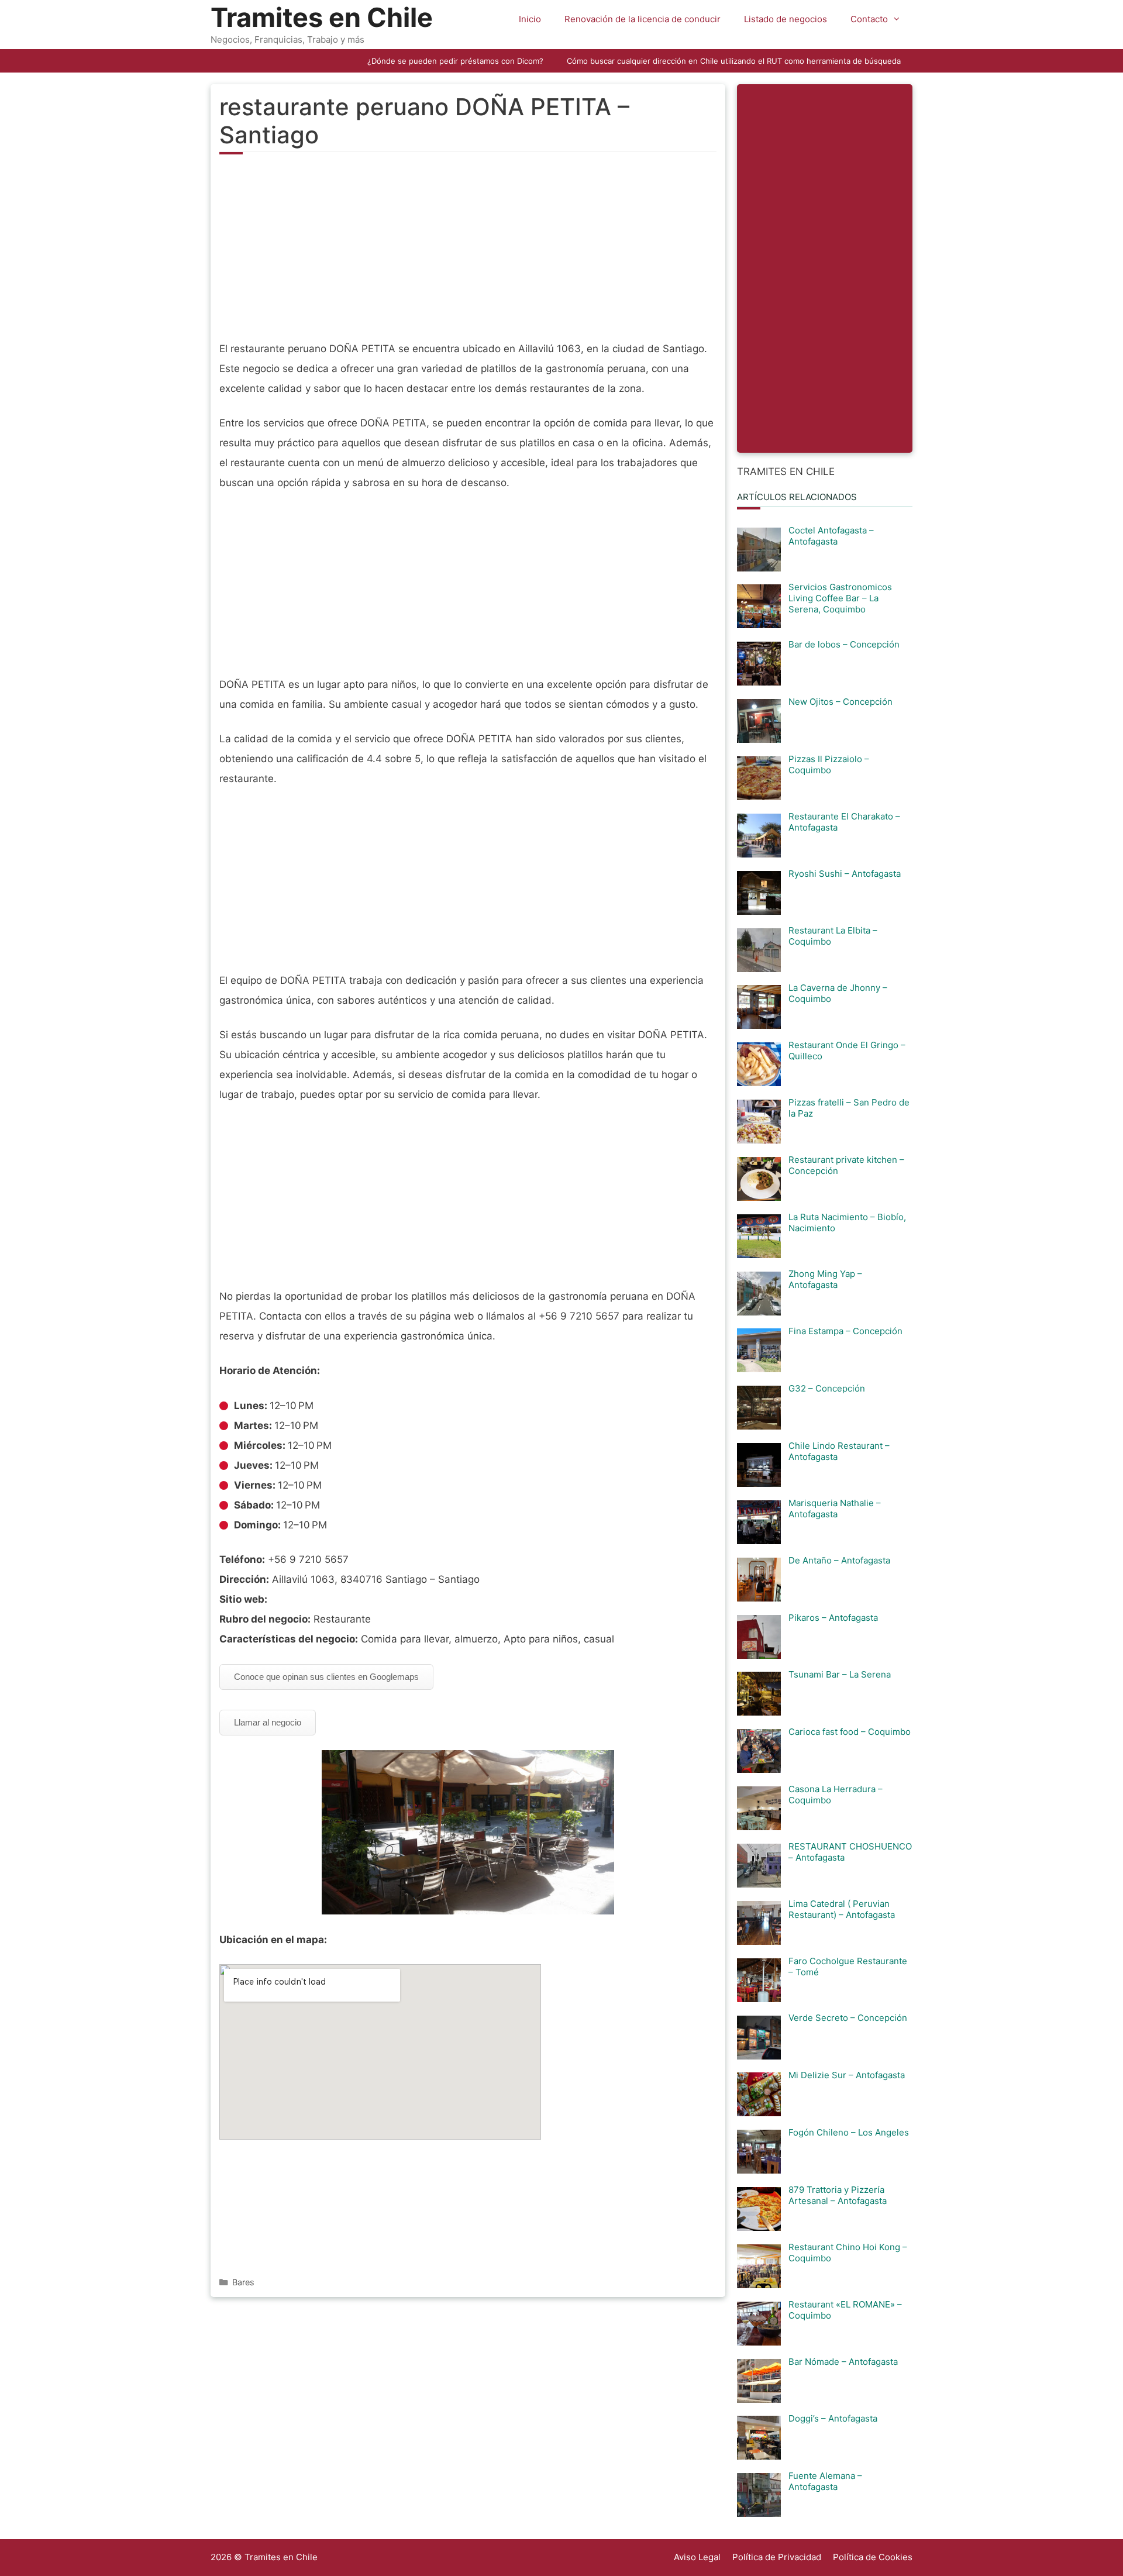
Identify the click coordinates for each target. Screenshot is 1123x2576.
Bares (243, 2282)
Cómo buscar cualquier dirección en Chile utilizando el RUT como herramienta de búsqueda (734, 61)
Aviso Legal (697, 2557)
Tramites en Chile (322, 17)
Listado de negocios (786, 19)
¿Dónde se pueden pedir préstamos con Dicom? (455, 61)
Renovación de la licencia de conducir (643, 19)
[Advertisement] (468, 254)
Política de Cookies (873, 2557)
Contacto (869, 19)
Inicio (530, 19)
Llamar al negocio (268, 1722)
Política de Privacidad (777, 2557)
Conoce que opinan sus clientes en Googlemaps (326, 1677)
